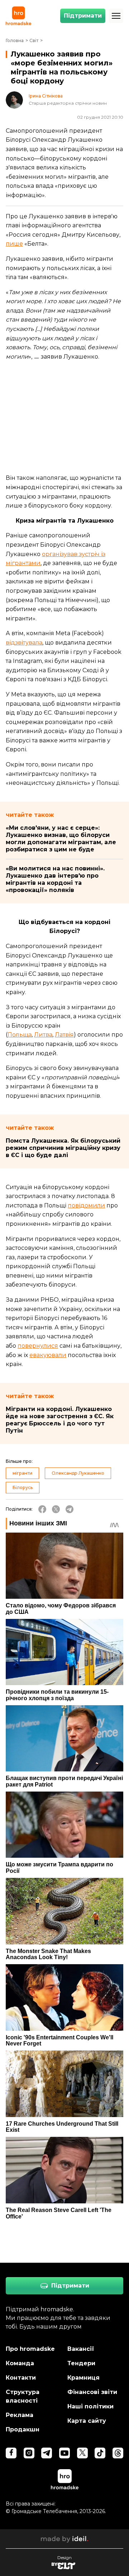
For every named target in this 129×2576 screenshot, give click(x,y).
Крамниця (83, 2378)
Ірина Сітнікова (46, 96)
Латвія (64, 1035)
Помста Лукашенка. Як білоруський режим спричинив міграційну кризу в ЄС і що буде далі (63, 1148)
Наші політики (90, 2406)
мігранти (22, 1473)
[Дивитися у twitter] (82, 2453)
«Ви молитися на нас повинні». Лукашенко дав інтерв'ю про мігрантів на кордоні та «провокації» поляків (55, 879)
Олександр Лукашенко (78, 1473)
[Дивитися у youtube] (64, 2453)
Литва (43, 1035)
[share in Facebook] (42, 1509)
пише (14, 244)
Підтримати (83, 16)
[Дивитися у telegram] (47, 2453)
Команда (20, 2363)
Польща (20, 1035)
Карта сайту (87, 2421)
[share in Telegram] (70, 1509)
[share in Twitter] (56, 1509)
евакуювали (48, 1355)
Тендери (81, 2363)
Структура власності (23, 2396)
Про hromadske (30, 2349)
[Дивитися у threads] (118, 2453)
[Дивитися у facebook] (11, 2453)
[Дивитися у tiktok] (100, 2453)
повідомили (86, 1205)
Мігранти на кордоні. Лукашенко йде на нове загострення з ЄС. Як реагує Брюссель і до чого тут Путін (60, 1420)
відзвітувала (24, 643)
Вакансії (81, 2349)
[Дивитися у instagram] (29, 2453)
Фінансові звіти (92, 2392)
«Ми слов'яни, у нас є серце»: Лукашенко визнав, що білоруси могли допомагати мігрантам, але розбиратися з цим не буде (61, 839)
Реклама (20, 2415)
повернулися (38, 1346)
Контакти (21, 2378)
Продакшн (23, 2429)
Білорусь (23, 1487)
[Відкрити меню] (116, 16)
